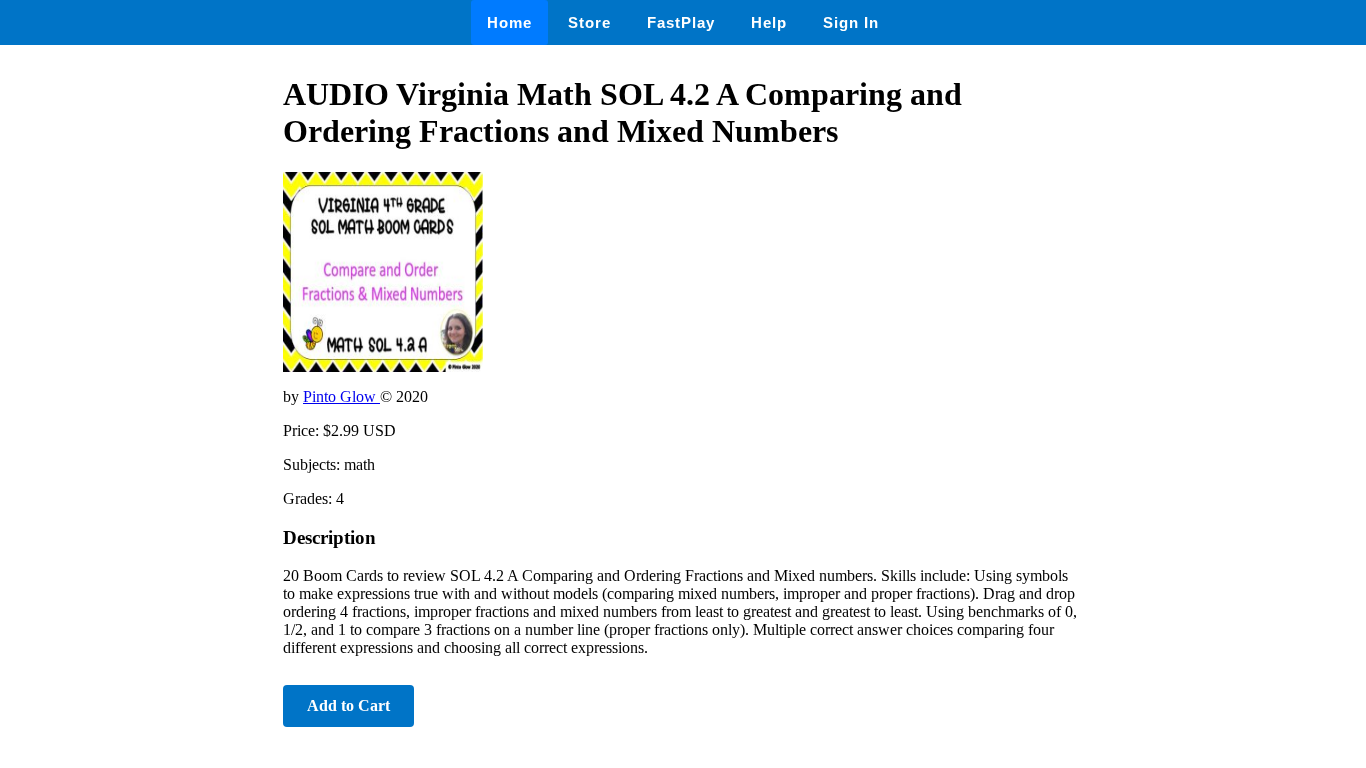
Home (509, 22)
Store (589, 22)
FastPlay (681, 22)
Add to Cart (348, 705)
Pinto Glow (341, 396)
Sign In (851, 22)
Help (769, 22)
